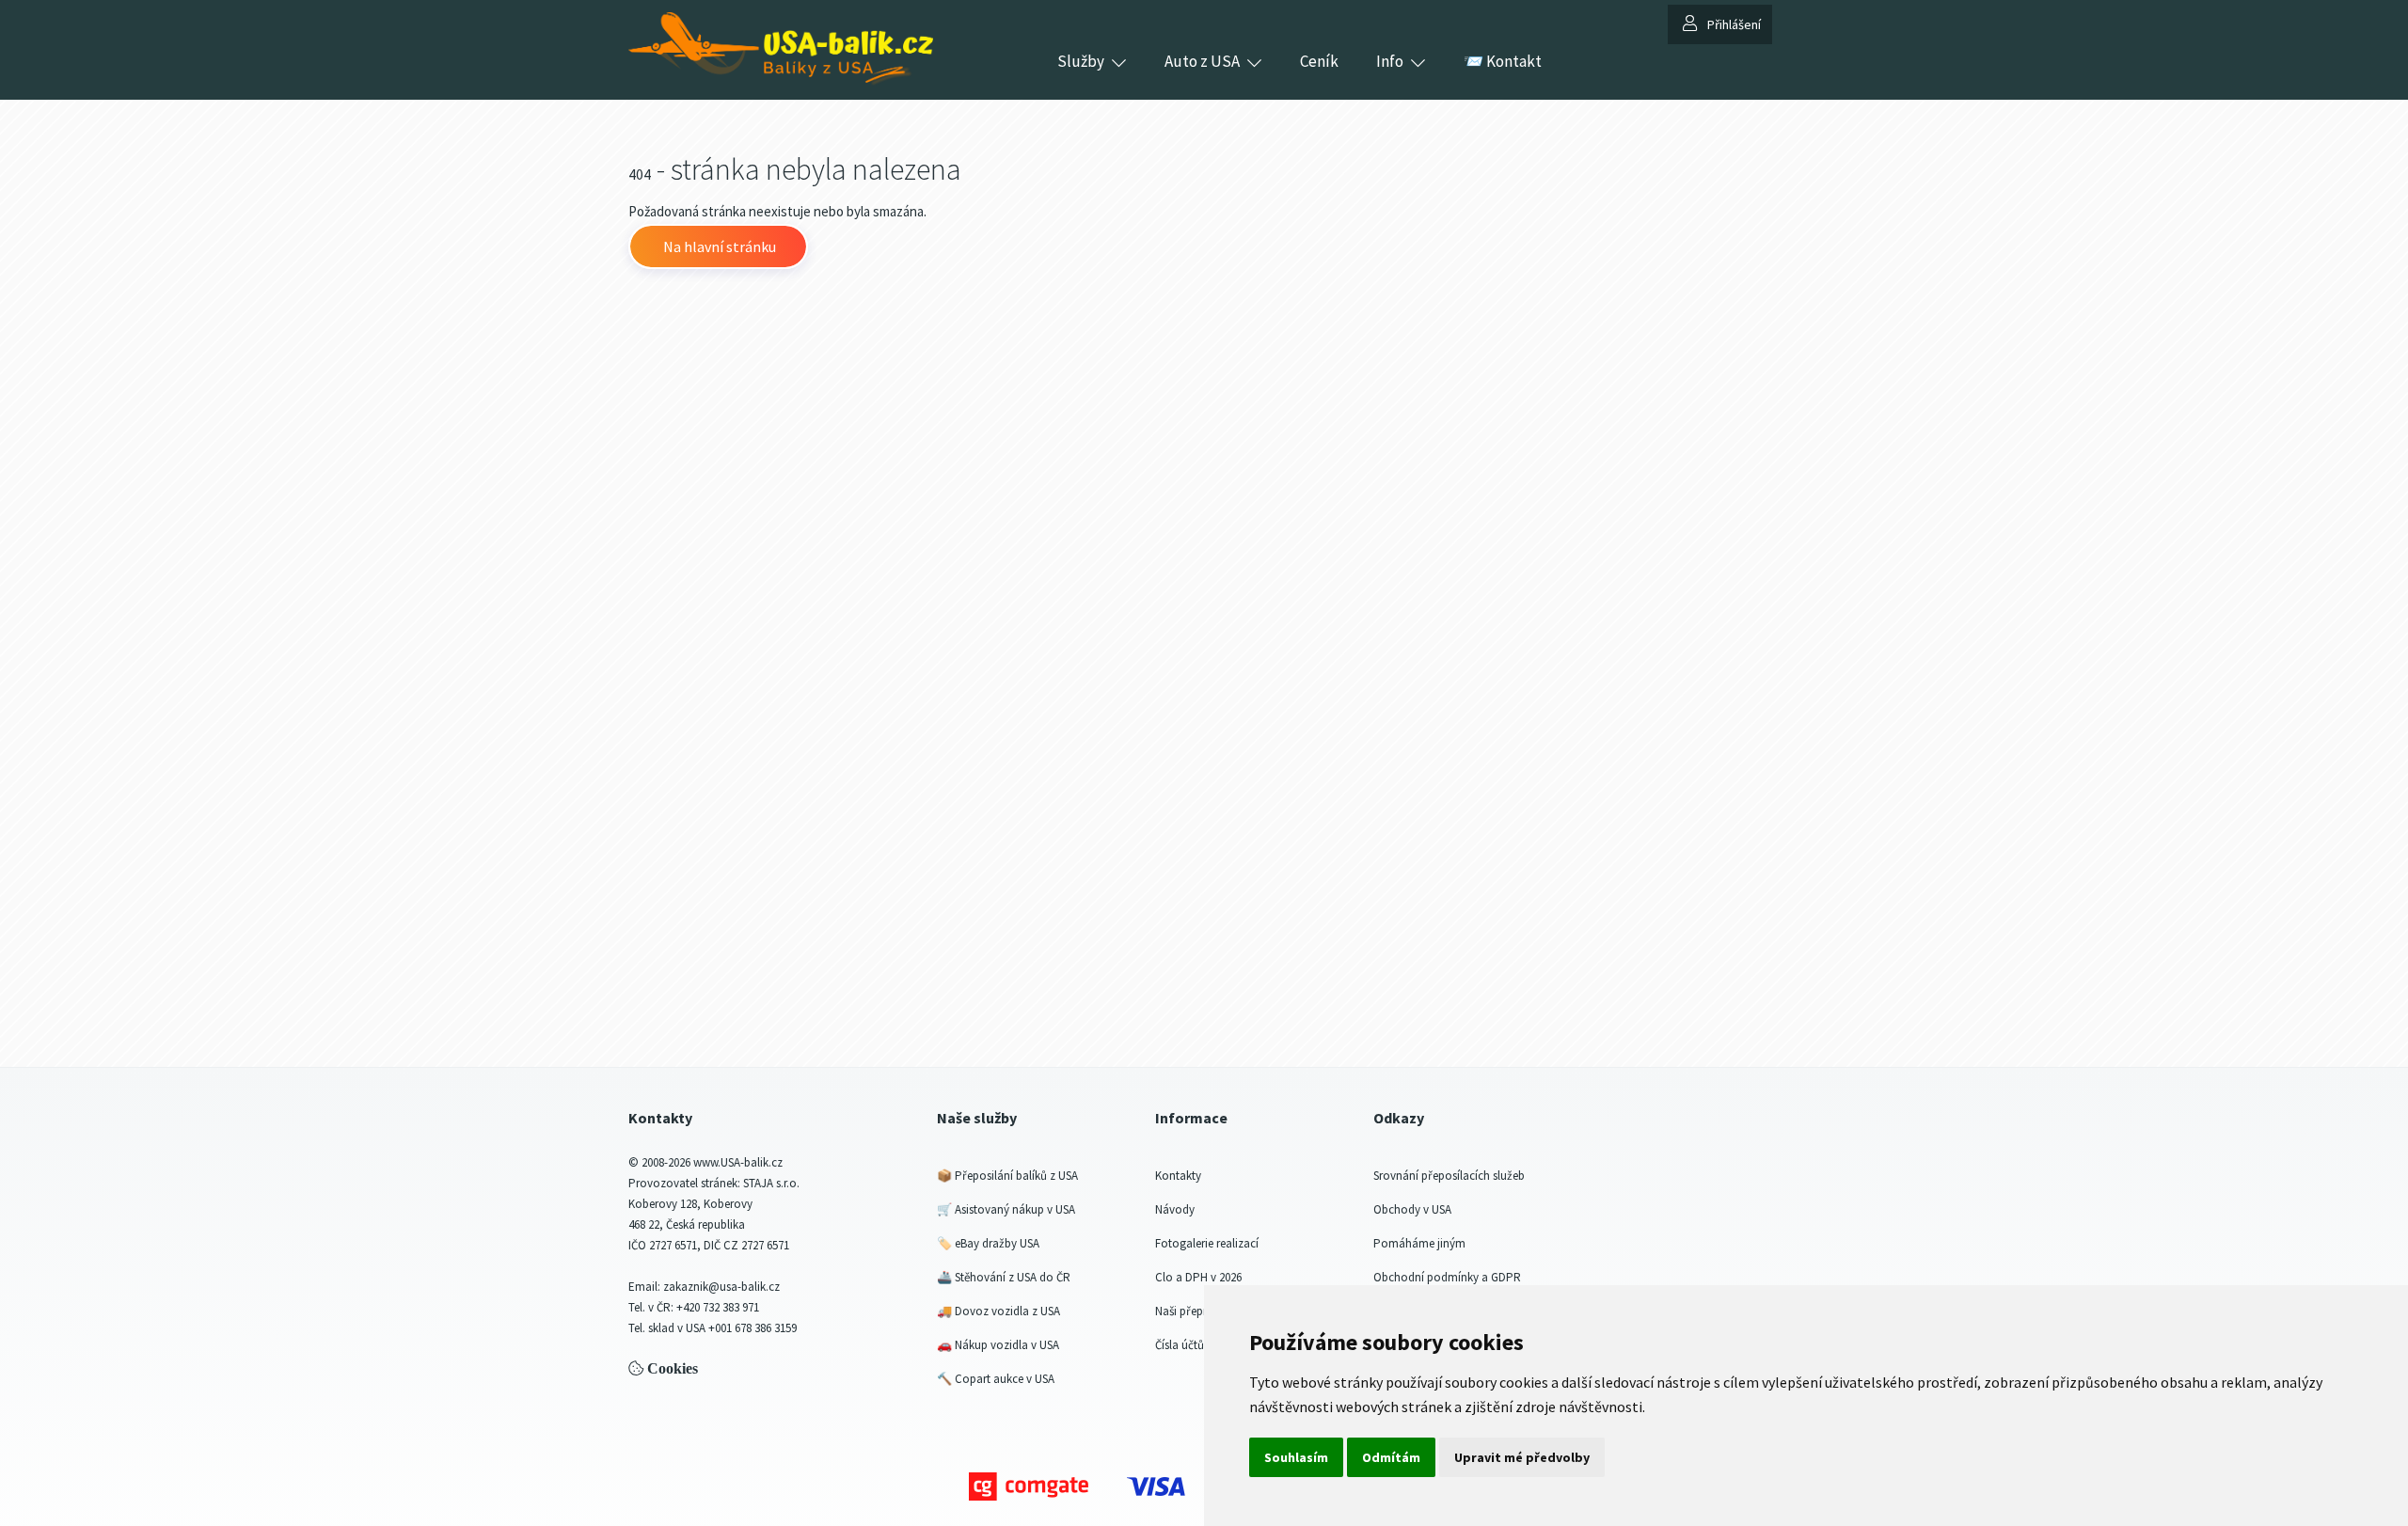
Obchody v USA (1412, 1209)
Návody (1175, 1209)
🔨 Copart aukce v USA (996, 1379)
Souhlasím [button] (1296, 1457)
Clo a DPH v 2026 (1198, 1277)
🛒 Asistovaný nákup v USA (1006, 1209)
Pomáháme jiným (1419, 1243)
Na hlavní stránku (718, 246)
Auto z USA (1202, 61)
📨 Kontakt (1503, 61)
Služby (1081, 61)
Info (1390, 61)
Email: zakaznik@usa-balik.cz (704, 1287)
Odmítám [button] (1391, 1457)
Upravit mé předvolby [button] (1522, 1457)
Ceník (1319, 61)
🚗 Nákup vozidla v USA (998, 1345)
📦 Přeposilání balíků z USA (1007, 1176)
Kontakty (1178, 1176)
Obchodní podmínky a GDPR (1447, 1277)
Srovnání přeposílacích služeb (1449, 1176)
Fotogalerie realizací (1207, 1243)
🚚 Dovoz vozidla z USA (998, 1311)
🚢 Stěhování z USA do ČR (1004, 1277)
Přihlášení (1734, 24)
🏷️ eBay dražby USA (988, 1243)
